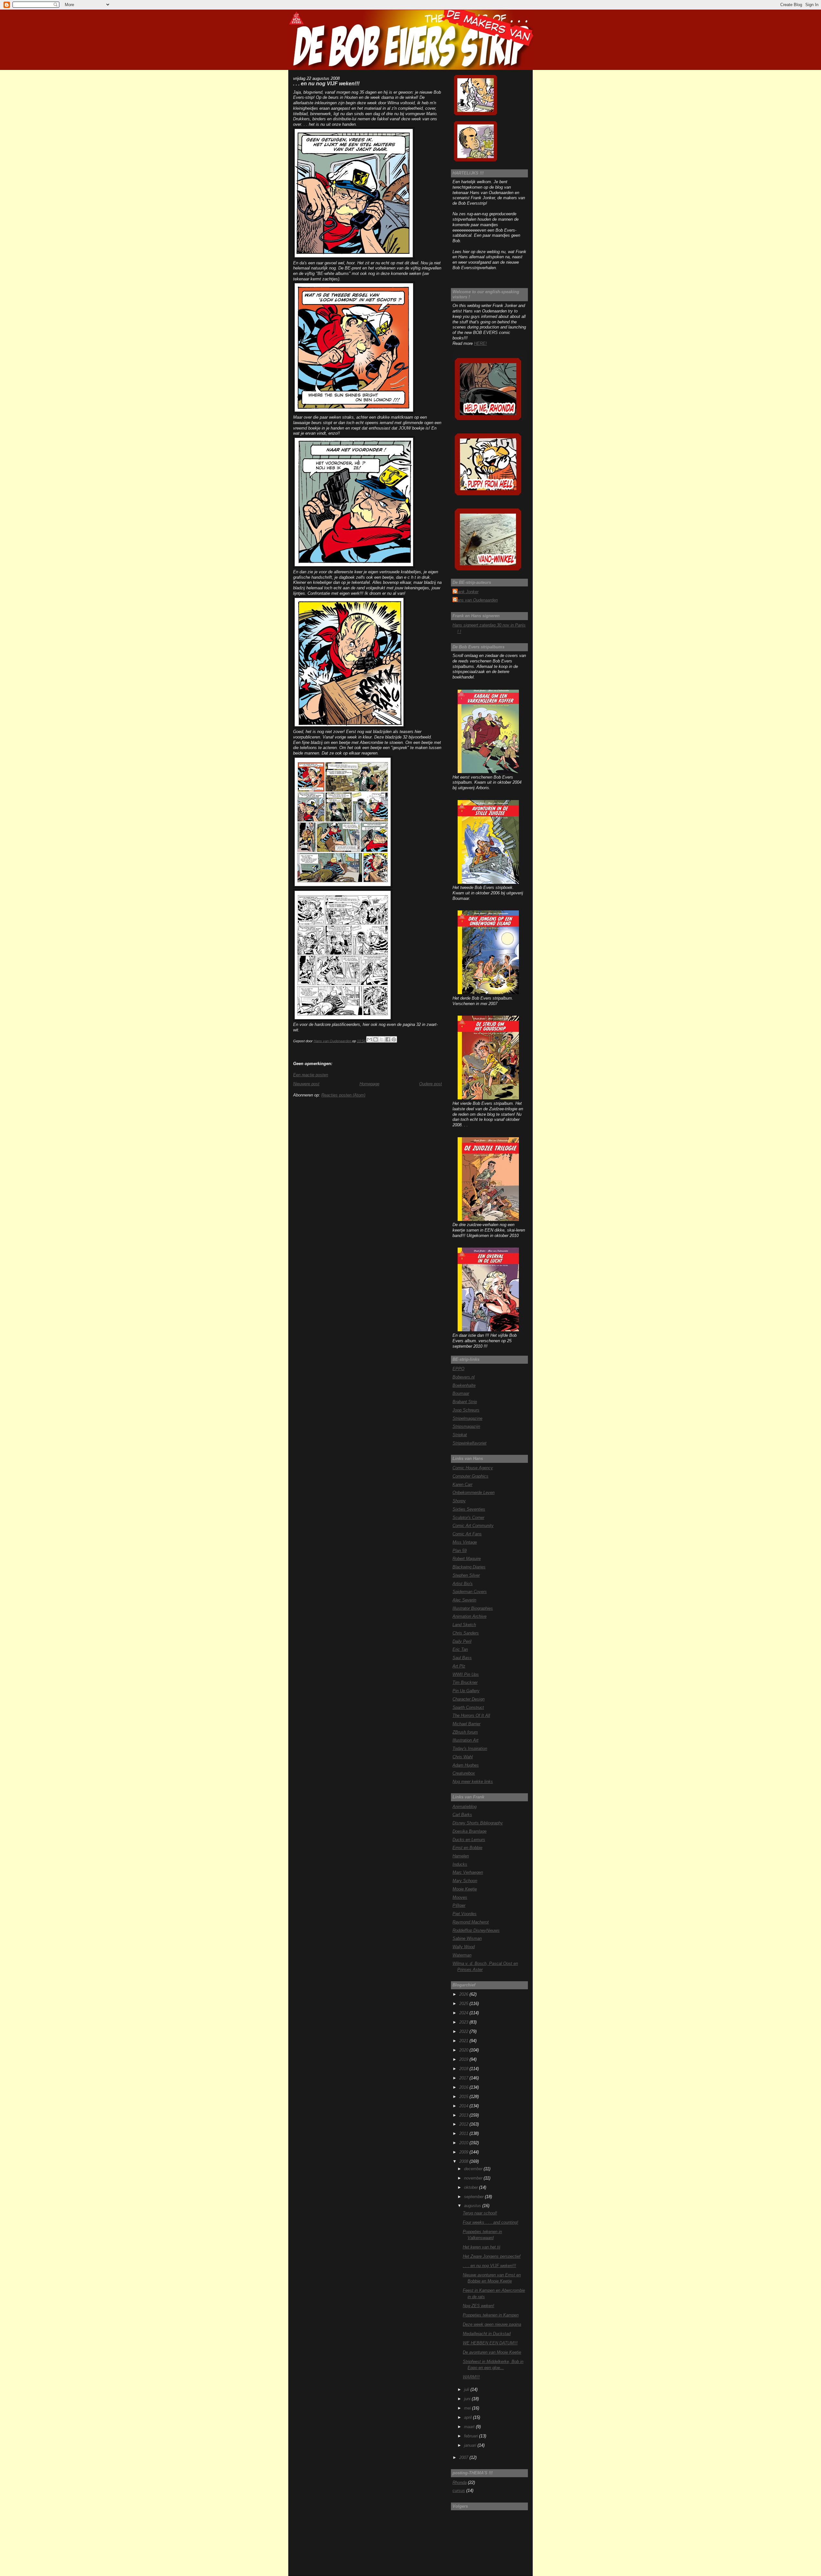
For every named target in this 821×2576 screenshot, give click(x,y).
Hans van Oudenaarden (476, 600)
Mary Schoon (465, 1881)
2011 (464, 2133)
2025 (464, 2004)
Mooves (460, 1897)
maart (470, 2427)
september (474, 2197)
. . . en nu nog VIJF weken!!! (489, 2266)
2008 (464, 2161)
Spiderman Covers (470, 1592)
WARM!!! (471, 2377)
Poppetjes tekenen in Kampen (491, 2315)
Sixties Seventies (469, 1509)
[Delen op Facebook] (388, 1039)
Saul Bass (462, 1658)
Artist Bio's (463, 1584)
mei (468, 2408)
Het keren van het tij (482, 2247)
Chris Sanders (466, 1633)
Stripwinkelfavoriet (470, 1443)
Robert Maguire (467, 1559)
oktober (472, 2187)
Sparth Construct (468, 1707)
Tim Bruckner (465, 1682)
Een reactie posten (311, 1075)
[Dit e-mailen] (369, 1039)
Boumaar (461, 1393)
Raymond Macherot (471, 1922)
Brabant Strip (465, 1402)
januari (471, 2445)
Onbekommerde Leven (474, 1493)
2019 (464, 2059)
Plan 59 (460, 1551)
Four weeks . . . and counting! (491, 2222)
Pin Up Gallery (466, 1691)
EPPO (458, 1369)
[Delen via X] (382, 1039)
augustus (473, 2206)
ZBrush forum (465, 1732)
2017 (464, 2078)
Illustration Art (466, 1740)
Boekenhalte (464, 1385)
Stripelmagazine (467, 1418)
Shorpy (459, 1501)
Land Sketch (464, 1625)
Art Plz (459, 1666)
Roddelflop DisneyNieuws (476, 1930)
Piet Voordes (465, 1914)
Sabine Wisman (467, 1938)
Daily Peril (462, 1641)
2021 (464, 2041)
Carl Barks (462, 1815)
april (469, 2417)
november (474, 2178)
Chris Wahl (463, 1757)
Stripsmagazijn (466, 1426)
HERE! (480, 343)
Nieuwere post (306, 1084)
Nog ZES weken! (478, 2306)
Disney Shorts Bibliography (478, 1823)
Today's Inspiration (470, 1749)
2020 (464, 2050)
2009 (464, 2152)
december (474, 2169)
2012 (464, 2124)
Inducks (460, 1864)
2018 (464, 2069)
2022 (464, 2031)
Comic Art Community (473, 1526)
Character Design (469, 1699)
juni (468, 2399)
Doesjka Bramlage (470, 1831)
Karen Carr (462, 1484)
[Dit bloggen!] (376, 1039)
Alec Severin (464, 1600)
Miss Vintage (465, 1542)
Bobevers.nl (464, 1377)
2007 (464, 2457)
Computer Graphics (470, 1476)
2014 (464, 2106)
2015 (464, 2097)
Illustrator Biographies (473, 1608)
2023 (464, 2022)
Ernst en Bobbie (467, 1848)
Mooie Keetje (465, 1889)
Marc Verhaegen (468, 1872)
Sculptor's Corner (468, 1518)
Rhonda (460, 2482)
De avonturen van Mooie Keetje (492, 2352)
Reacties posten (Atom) (343, 1095)
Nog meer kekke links (473, 1782)
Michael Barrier (466, 1724)
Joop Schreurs (466, 1410)
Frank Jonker (466, 592)
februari (472, 2436)
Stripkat (460, 1435)
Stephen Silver (466, 1575)
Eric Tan (460, 1649)
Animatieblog (465, 1807)
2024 (464, 2013)
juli (467, 2389)
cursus (459, 2491)
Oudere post (431, 1084)
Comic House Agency (473, 1468)
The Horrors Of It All (471, 1715)
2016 (464, 2087)
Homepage (369, 1084)
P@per (459, 1905)
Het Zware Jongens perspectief (492, 2256)
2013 (464, 2115)
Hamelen (461, 1856)
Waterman (462, 1955)
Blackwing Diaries (469, 1567)
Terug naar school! (480, 2213)
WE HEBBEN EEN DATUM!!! (490, 2343)
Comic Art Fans (467, 1534)
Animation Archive (470, 1616)
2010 (464, 2143)
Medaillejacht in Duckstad (487, 2334)
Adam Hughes (466, 1765)
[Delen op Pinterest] (394, 1039)
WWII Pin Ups (466, 1674)
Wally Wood (464, 1947)
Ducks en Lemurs (469, 1840)
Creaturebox (464, 1773)
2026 (464, 1994)
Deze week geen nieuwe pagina (492, 2324)
